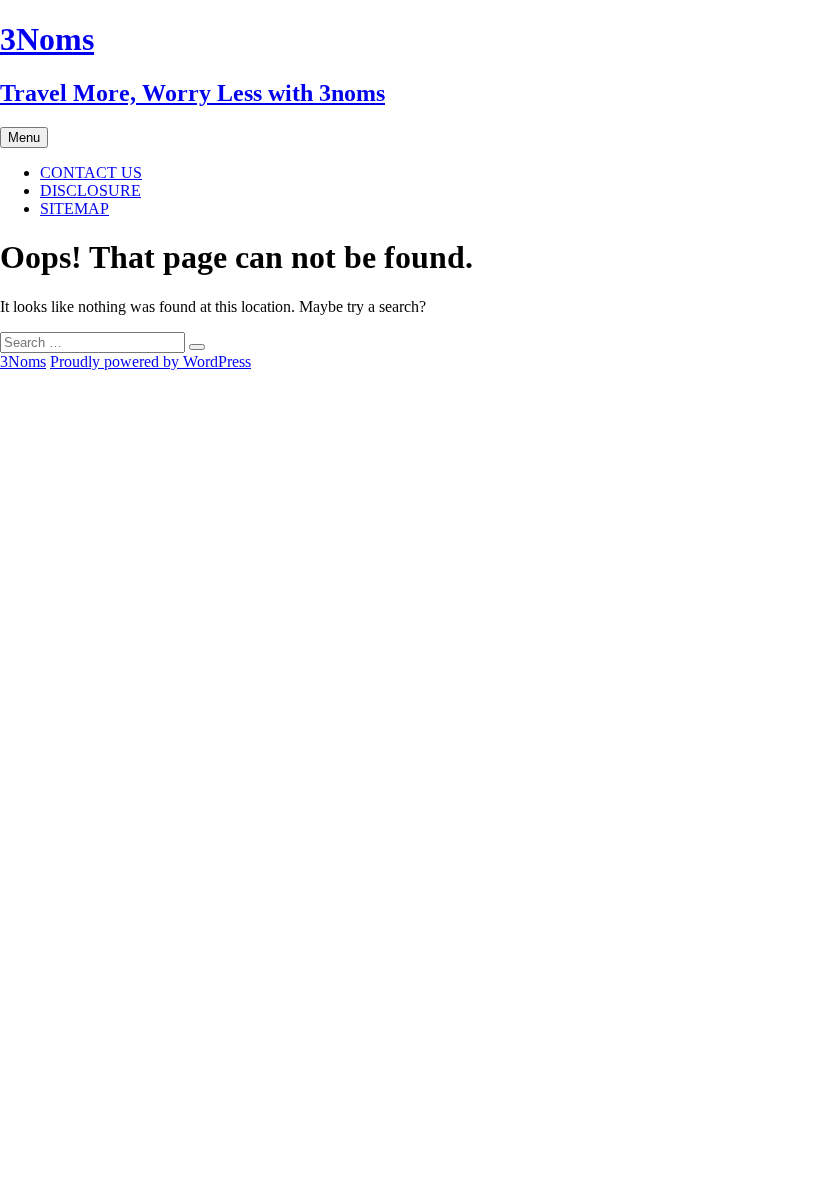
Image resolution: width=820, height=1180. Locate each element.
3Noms (23, 361)
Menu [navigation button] (24, 137)
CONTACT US (91, 172)
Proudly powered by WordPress (150, 361)
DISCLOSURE (90, 190)
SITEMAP (74, 208)
